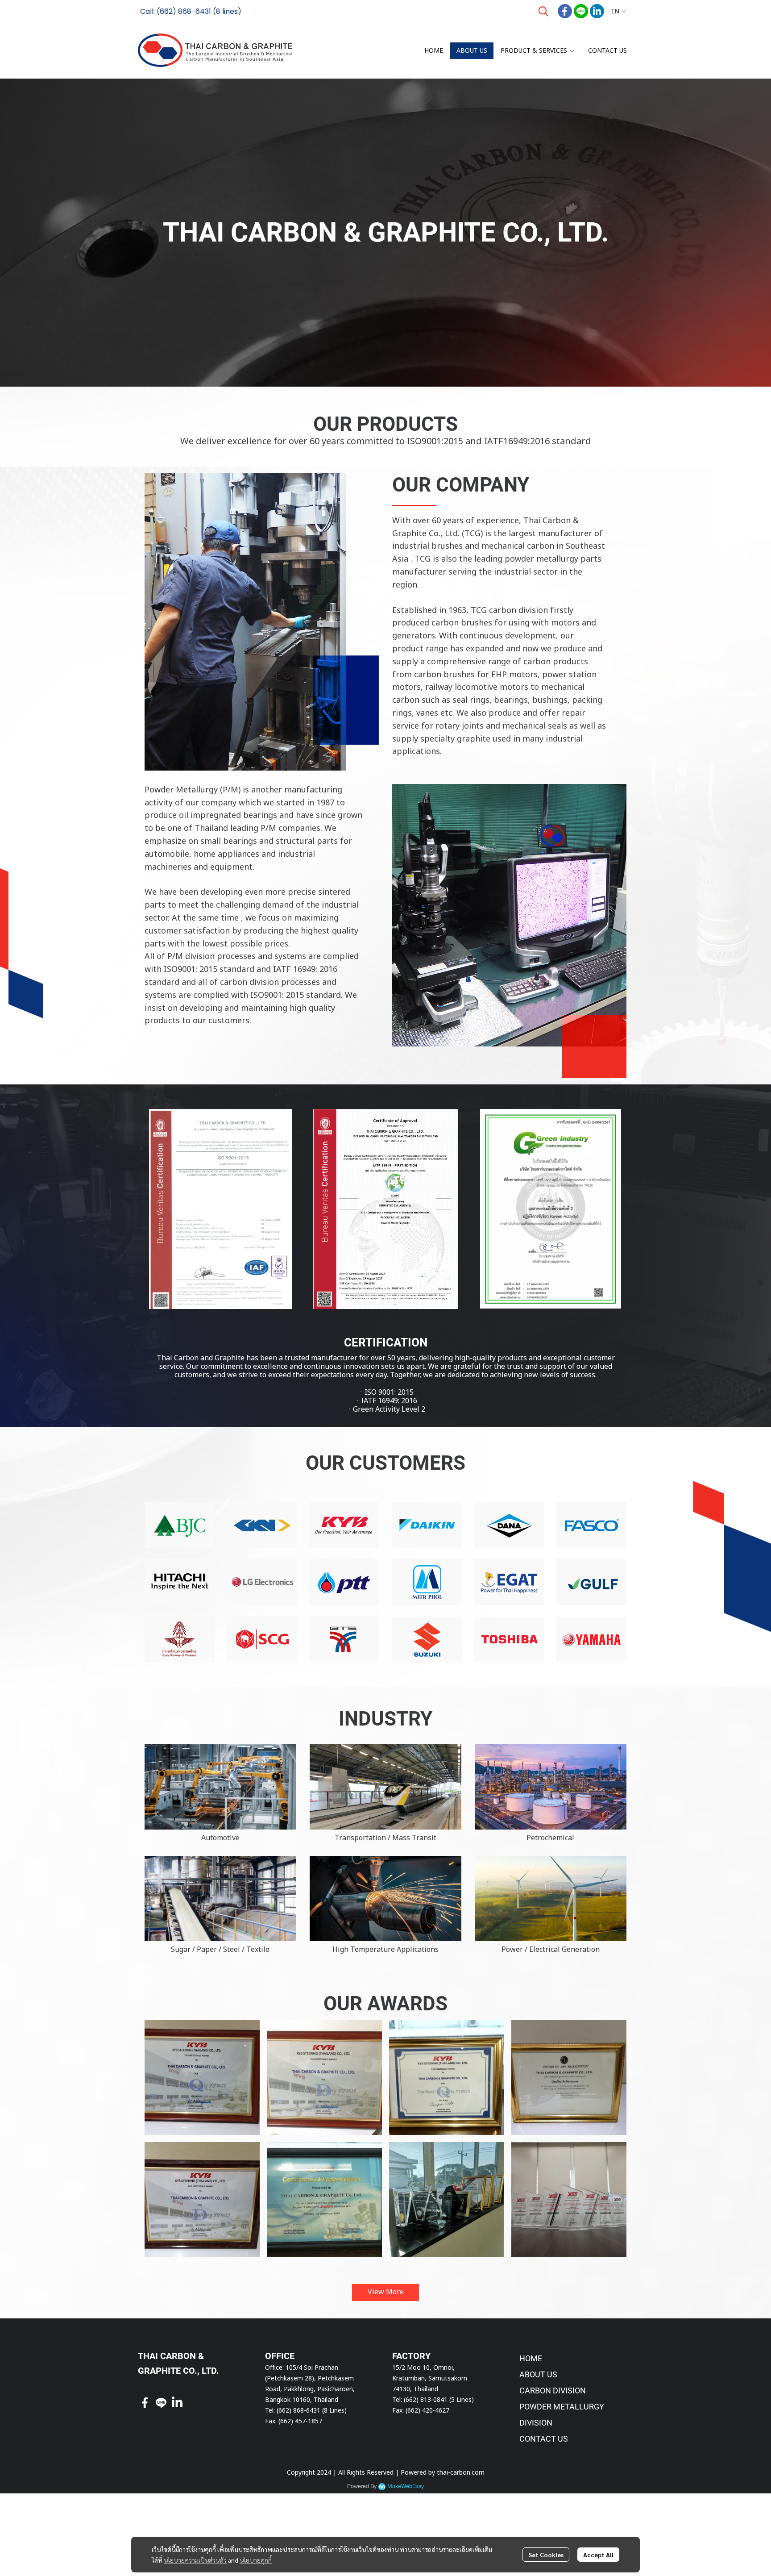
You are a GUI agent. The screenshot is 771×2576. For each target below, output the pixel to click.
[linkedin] (597, 11)
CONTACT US (544, 2439)
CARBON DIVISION (553, 2391)
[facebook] (565, 11)
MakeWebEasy (406, 2486)
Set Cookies (546, 2555)
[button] (543, 11)
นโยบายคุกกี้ (256, 2560)
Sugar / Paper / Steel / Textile (220, 1950)
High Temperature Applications (385, 1950)
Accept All (598, 2555)
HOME (531, 2358)
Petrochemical (550, 1838)
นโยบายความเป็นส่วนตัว (195, 2560)
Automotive (220, 1838)
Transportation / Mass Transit (385, 1838)
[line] (581, 11)
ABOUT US (538, 2374)
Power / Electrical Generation (551, 1950)
